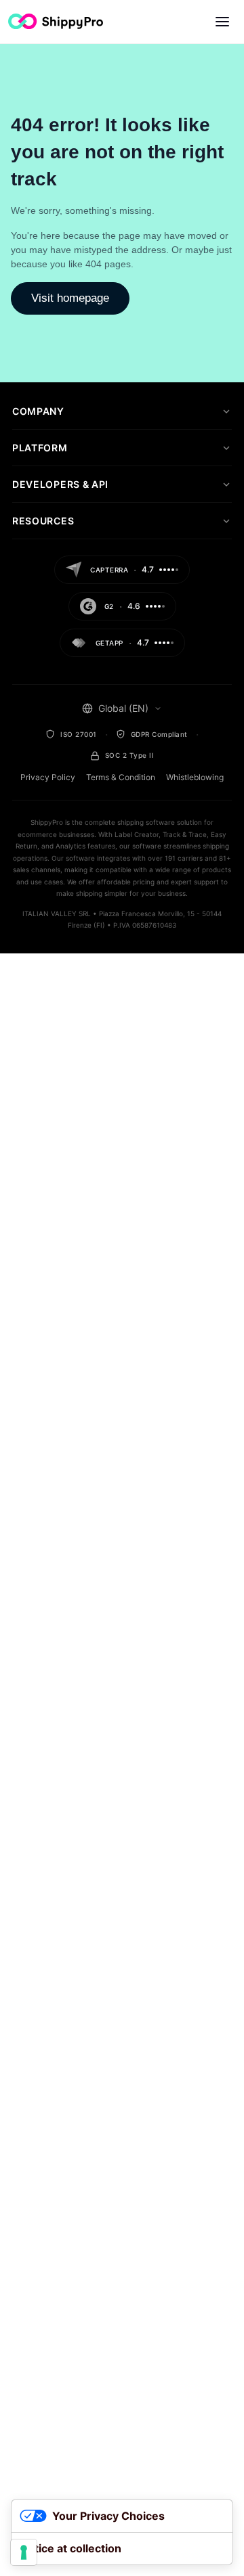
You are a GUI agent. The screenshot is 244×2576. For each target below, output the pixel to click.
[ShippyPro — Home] (56, 21)
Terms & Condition (121, 777)
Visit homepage (70, 298)
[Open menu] (222, 22)
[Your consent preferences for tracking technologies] (24, 2552)
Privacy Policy (48, 777)
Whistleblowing (195, 777)
